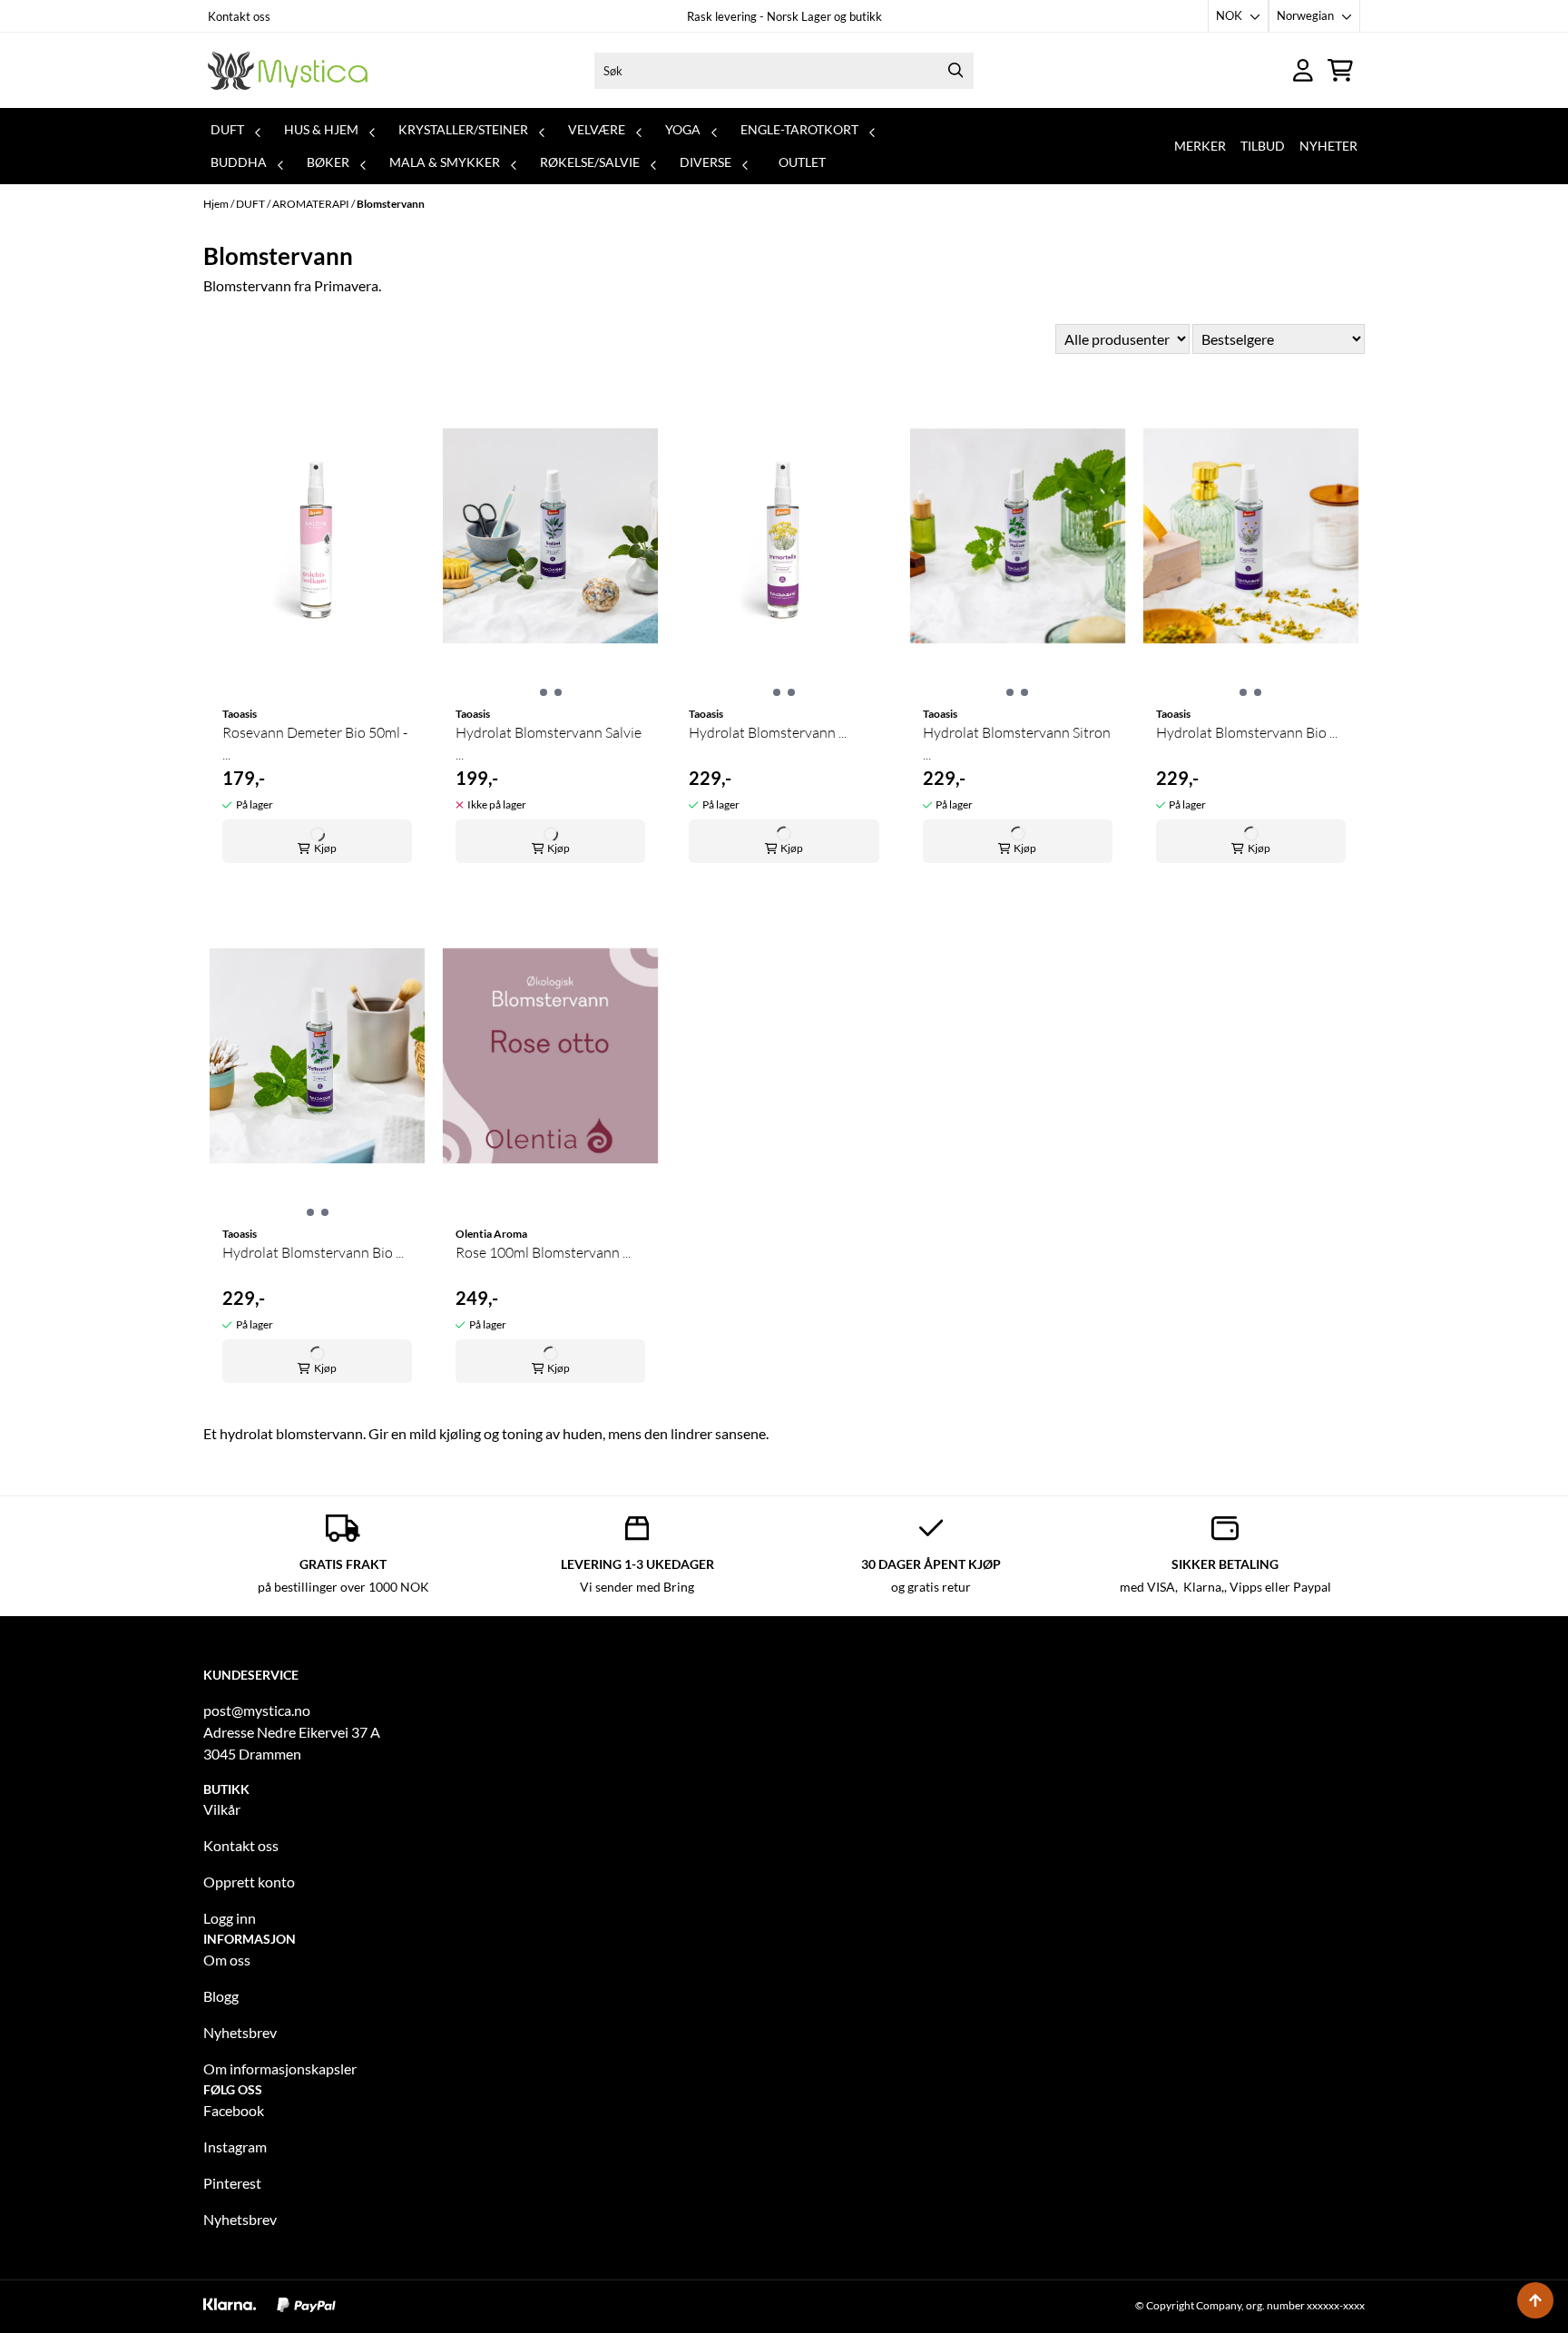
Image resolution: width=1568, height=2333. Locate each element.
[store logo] (288, 70)
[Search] (955, 71)
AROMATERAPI (312, 204)
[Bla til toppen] (1535, 2300)
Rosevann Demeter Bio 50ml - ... (315, 743)
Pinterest (232, 2183)
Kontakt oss (239, 16)
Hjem (217, 204)
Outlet (802, 162)
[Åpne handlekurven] (1340, 70)
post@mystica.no (257, 1710)
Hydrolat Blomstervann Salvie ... (549, 743)
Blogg (221, 1996)
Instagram (235, 2147)
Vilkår (222, 1809)
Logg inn (230, 1918)
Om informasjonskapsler (280, 2068)
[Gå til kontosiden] (1303, 70)
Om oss (227, 1960)
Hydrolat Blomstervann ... (768, 732)
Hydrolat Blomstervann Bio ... (1247, 732)
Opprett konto (249, 1882)
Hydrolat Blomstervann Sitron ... (1017, 743)
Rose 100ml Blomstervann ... (543, 1252)
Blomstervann (391, 204)
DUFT (251, 204)
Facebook (234, 2110)
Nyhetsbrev (240, 2032)
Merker (1200, 146)
